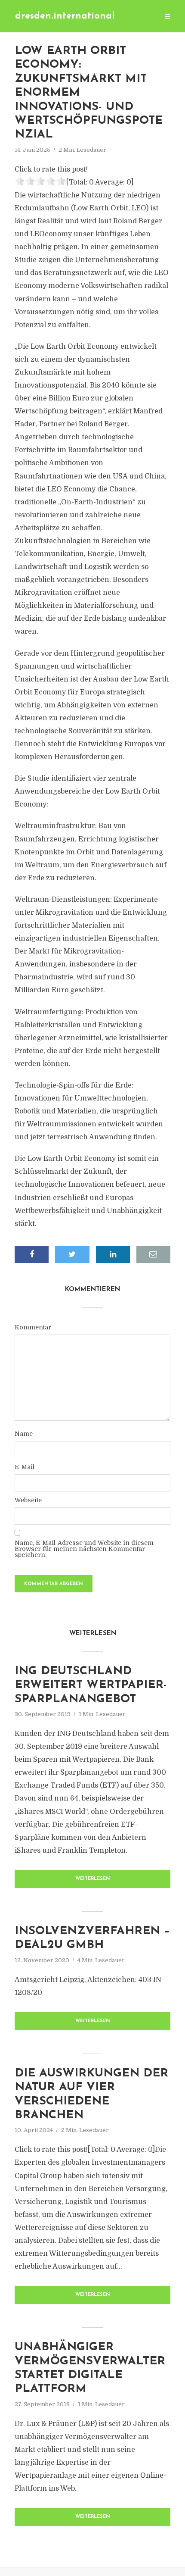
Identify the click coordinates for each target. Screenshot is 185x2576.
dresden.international (65, 16)
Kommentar (33, 1327)
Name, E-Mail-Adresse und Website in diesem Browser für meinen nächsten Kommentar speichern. (84, 1549)
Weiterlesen (93, 1879)
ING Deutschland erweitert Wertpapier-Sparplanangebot (91, 1685)
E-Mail (25, 1467)
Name (24, 1434)
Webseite (28, 1500)
